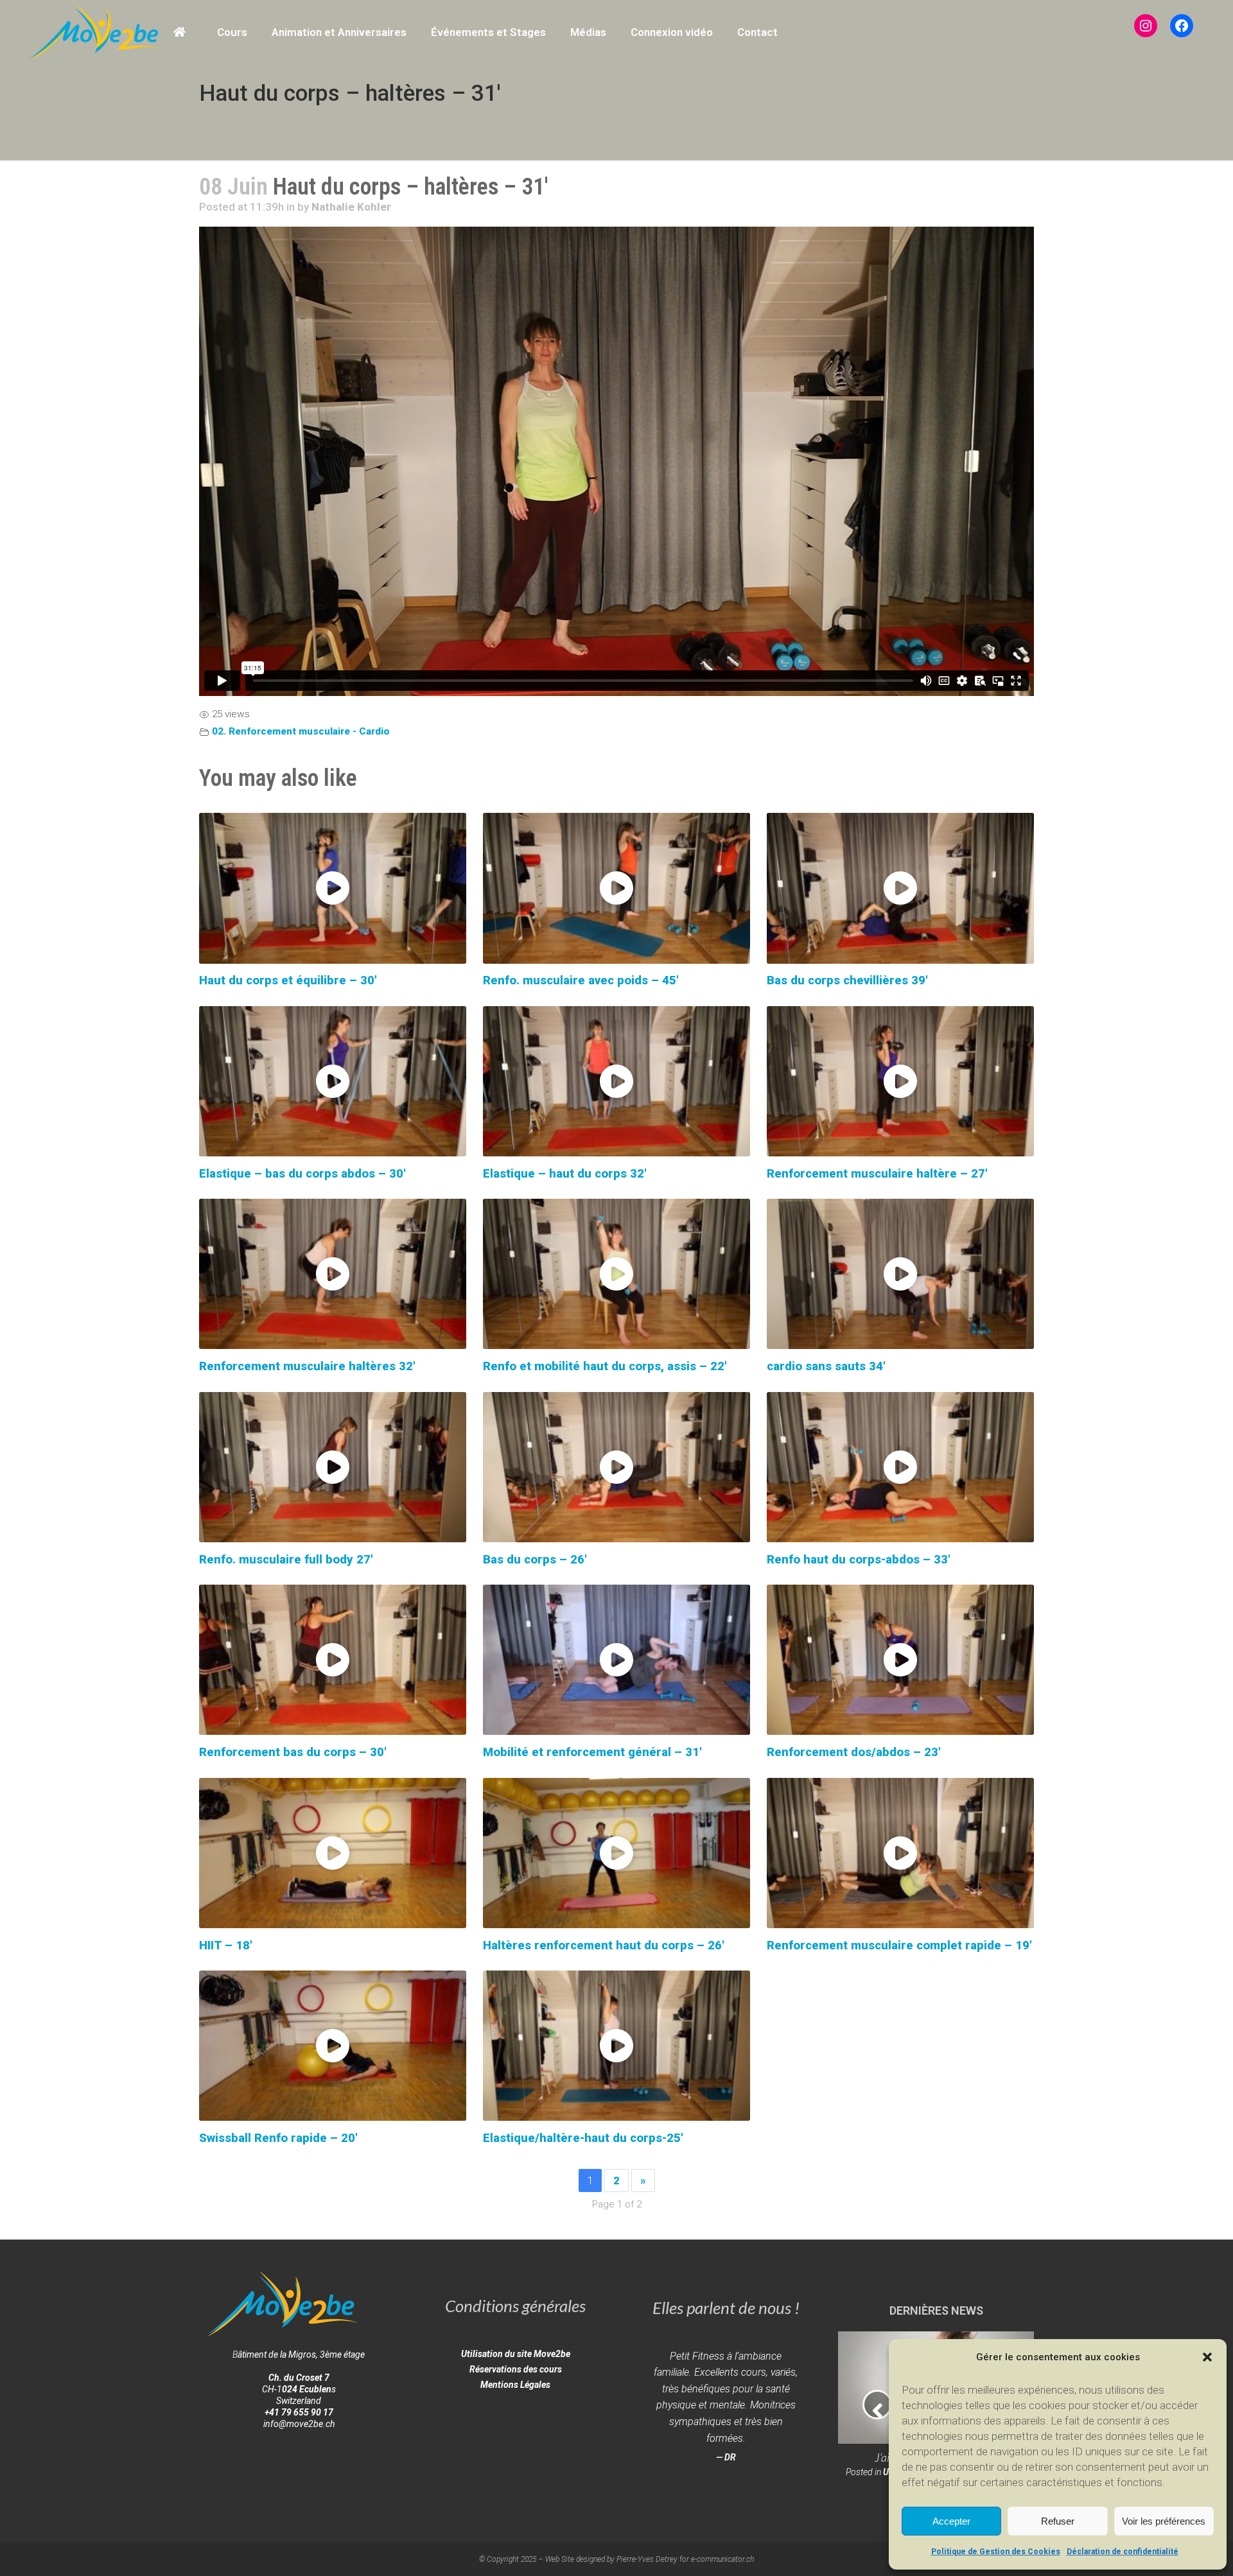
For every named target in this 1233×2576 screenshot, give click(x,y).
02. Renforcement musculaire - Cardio (301, 731)
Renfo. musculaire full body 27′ (286, 1560)
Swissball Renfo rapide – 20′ (278, 2138)
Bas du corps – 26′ (535, 1560)
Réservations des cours (516, 2369)
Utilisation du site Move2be (516, 2354)
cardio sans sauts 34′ (826, 1366)
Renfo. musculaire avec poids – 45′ (581, 980)
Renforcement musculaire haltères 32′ (307, 1366)
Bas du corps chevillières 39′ (847, 980)
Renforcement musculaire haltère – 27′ (877, 1174)
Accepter (951, 2521)
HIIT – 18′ (226, 1945)
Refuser (1058, 2521)
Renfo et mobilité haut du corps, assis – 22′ (605, 1366)
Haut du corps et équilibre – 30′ (288, 980)
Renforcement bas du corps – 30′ (293, 1752)
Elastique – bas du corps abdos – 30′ (302, 1174)
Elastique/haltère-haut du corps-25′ (583, 2138)
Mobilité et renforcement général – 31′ (592, 1752)
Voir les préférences (1164, 2521)
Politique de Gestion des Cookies (996, 2552)
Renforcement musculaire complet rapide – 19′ (899, 1945)
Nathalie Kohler (351, 207)
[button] (1207, 2357)
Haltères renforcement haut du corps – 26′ (604, 1945)
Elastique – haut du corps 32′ (565, 1174)
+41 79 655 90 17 (299, 2412)
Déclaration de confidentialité (1123, 2552)
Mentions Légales (515, 2385)
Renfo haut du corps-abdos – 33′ (859, 1560)
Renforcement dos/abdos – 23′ (854, 1752)
